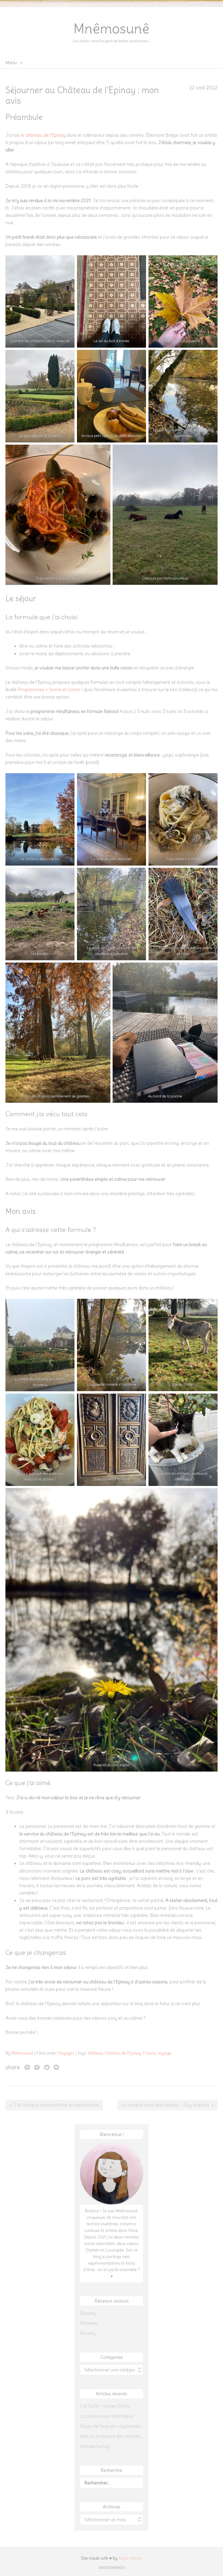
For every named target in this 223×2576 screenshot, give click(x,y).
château (95, 2053)
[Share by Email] (56, 2067)
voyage (165, 2053)
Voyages (66, 2053)
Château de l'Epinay (123, 2053)
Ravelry (88, 2333)
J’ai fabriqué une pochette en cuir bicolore (56, 2105)
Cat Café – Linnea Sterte (105, 2406)
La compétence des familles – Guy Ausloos (165, 2105)
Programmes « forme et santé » (50, 690)
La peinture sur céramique (106, 2416)
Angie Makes (130, 2558)
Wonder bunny (95, 2446)
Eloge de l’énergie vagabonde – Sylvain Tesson (112, 2426)
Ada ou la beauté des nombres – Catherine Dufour (112, 2436)
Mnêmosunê (112, 29)
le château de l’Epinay (43, 135)
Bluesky (88, 2313)
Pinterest (89, 2323)
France (149, 2053)
